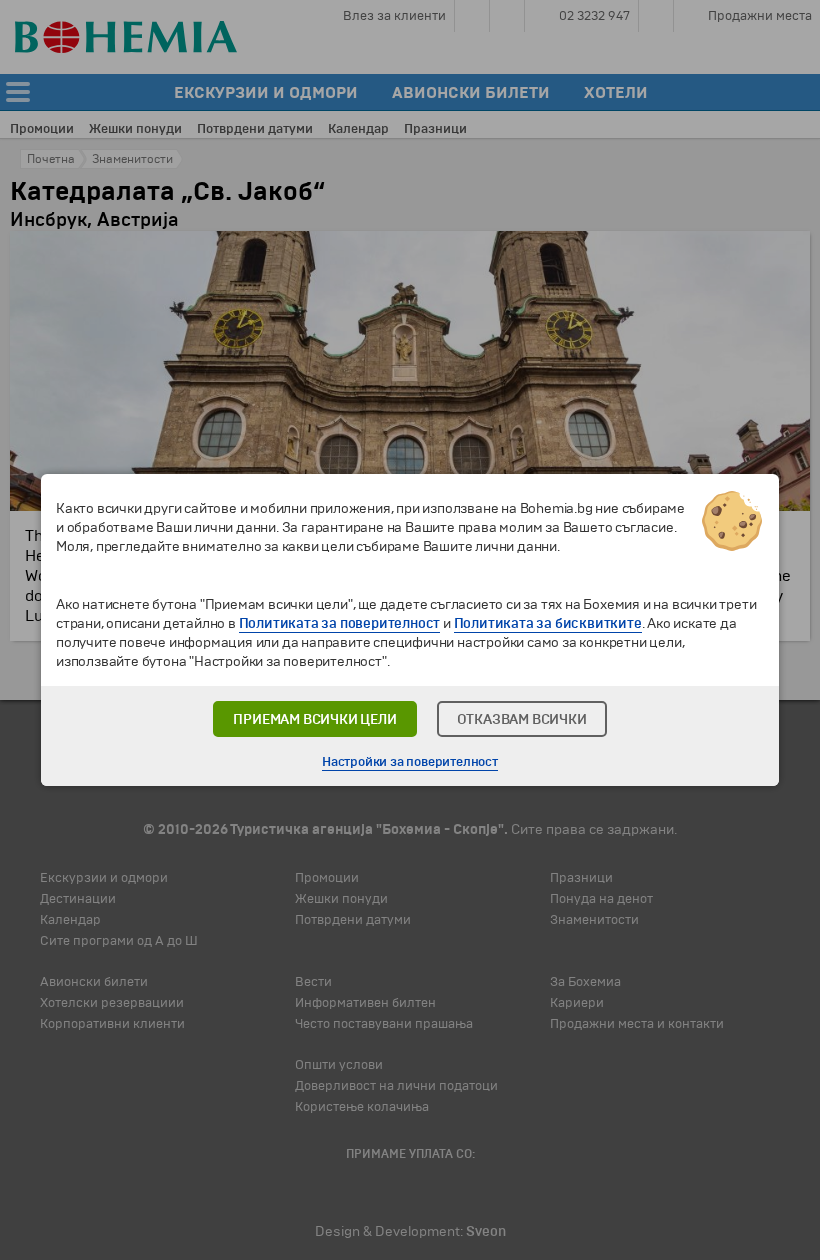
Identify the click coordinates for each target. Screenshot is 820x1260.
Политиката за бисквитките (548, 623)
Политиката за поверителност (340, 623)
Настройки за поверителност (410, 762)
